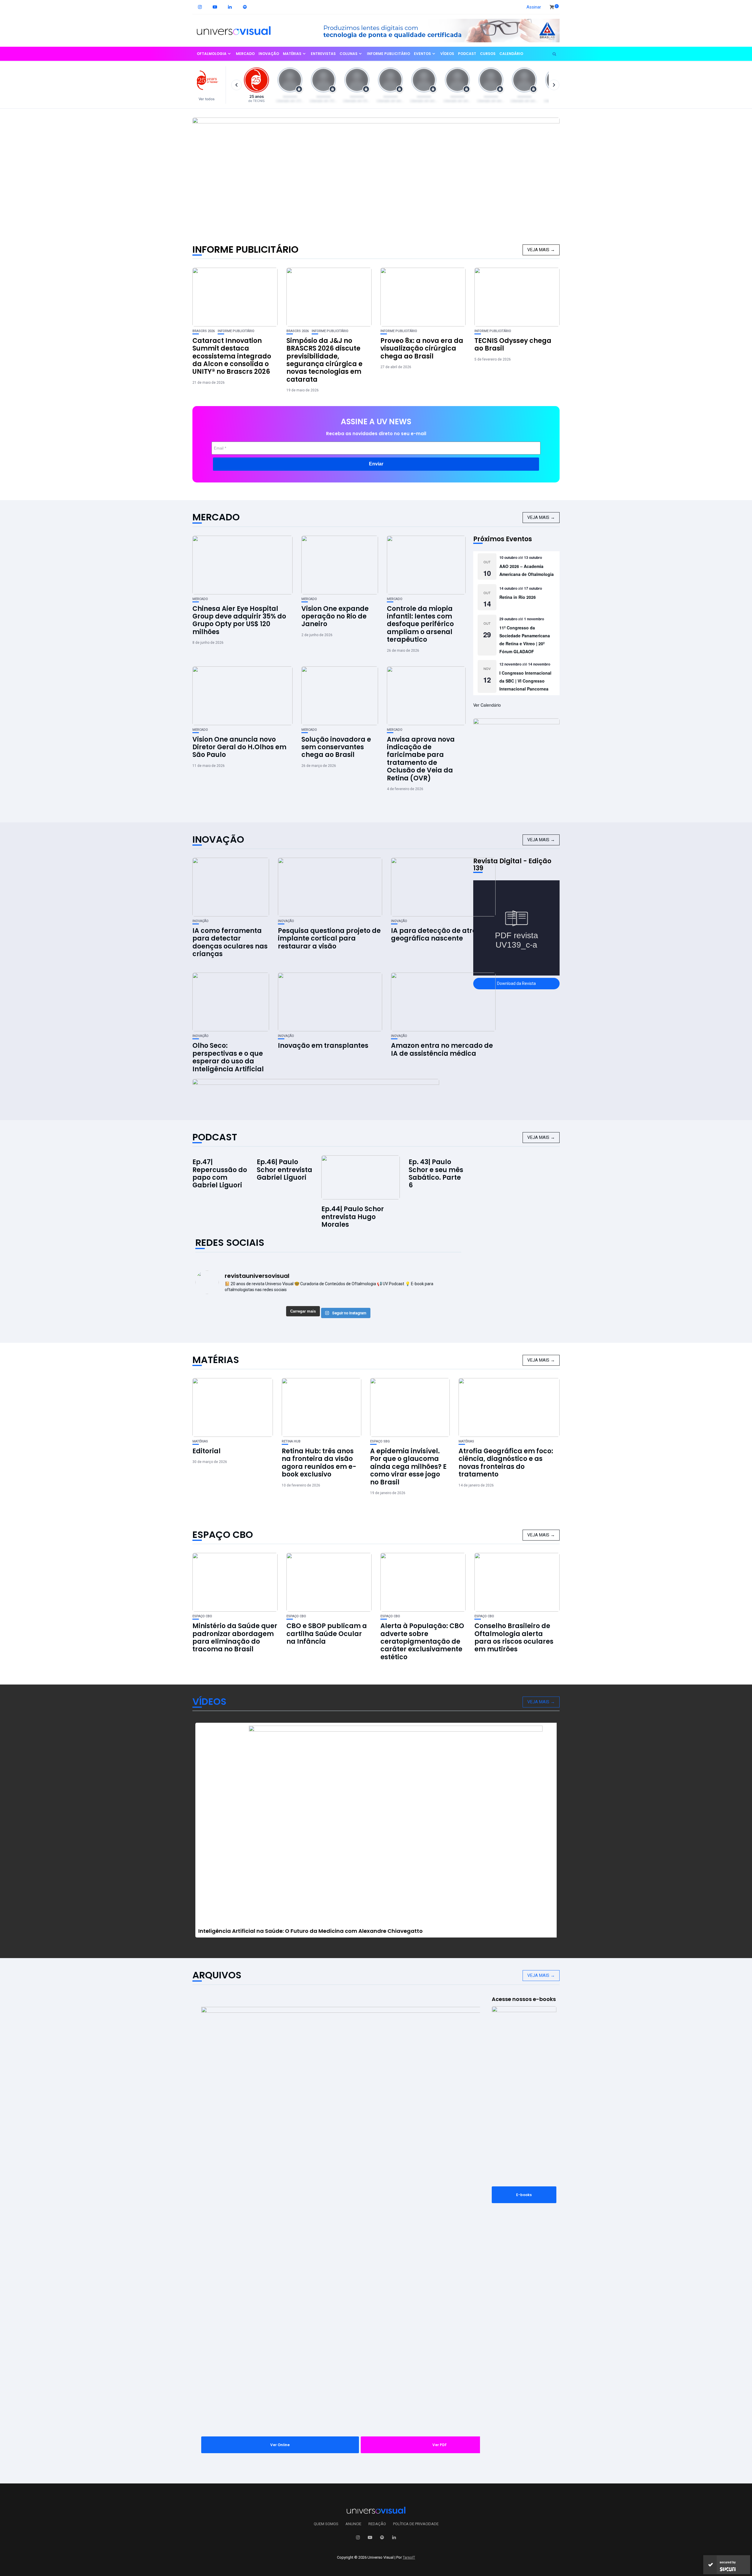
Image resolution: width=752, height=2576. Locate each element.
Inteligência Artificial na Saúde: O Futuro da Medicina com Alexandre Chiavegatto (310, 1931)
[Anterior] (236, 85)
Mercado (245, 54)
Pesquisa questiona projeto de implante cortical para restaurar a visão (329, 938)
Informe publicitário (388, 54)
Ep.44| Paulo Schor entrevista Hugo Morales (353, 1217)
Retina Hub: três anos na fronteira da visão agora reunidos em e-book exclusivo (319, 1463)
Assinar (534, 7)
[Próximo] (554, 85)
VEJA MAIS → (541, 250)
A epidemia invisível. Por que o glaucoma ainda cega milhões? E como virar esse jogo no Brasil (408, 1467)
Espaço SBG (380, 1441)
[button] (209, 85)
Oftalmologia (212, 54)
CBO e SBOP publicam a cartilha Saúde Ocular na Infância (327, 1634)
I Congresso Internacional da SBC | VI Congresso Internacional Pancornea (525, 681)
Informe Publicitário (245, 249)
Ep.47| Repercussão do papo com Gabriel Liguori (220, 1174)
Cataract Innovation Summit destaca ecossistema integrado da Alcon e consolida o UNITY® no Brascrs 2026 (232, 356)
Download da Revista (516, 983)
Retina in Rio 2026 (518, 597)
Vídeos (447, 54)
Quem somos (326, 2524)
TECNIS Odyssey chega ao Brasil (513, 345)
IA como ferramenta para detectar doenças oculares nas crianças (230, 942)
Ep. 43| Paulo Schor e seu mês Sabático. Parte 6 (436, 1174)
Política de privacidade (416, 2524)
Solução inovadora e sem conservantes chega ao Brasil (336, 747)
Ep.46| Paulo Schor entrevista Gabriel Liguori (284, 1170)
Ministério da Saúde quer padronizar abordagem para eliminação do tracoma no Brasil (235, 1638)
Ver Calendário (487, 705)
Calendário (511, 54)
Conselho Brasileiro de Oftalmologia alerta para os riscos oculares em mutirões (514, 1638)
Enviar (376, 464)
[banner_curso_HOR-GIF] (316, 1090)
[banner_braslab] (436, 30)
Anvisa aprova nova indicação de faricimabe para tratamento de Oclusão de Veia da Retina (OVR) (421, 759)
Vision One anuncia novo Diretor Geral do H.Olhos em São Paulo (239, 747)
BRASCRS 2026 (204, 331)
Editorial (207, 1451)
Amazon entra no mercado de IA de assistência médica (442, 1049)
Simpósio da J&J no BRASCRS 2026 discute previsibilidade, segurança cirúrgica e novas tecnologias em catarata (324, 360)
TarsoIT (409, 2557)
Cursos (488, 54)
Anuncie (353, 2524)
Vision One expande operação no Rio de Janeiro (335, 616)
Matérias (292, 54)
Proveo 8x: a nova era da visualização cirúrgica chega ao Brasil (422, 348)
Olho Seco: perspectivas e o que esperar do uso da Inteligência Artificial (228, 1057)
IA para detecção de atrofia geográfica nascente (438, 935)
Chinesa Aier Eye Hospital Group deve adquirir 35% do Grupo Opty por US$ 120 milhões (239, 620)
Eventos (422, 54)
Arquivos (217, 1975)
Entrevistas (323, 54)
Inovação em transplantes (323, 1046)
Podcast (467, 54)
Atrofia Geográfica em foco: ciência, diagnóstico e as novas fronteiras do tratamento (506, 1463)
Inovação (269, 54)
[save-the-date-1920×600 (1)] (376, 175)
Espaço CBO (223, 1535)
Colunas (349, 54)
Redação (377, 2524)
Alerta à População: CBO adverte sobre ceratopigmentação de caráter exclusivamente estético (422, 1641)
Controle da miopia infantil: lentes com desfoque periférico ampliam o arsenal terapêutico (420, 624)
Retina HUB (291, 1441)
